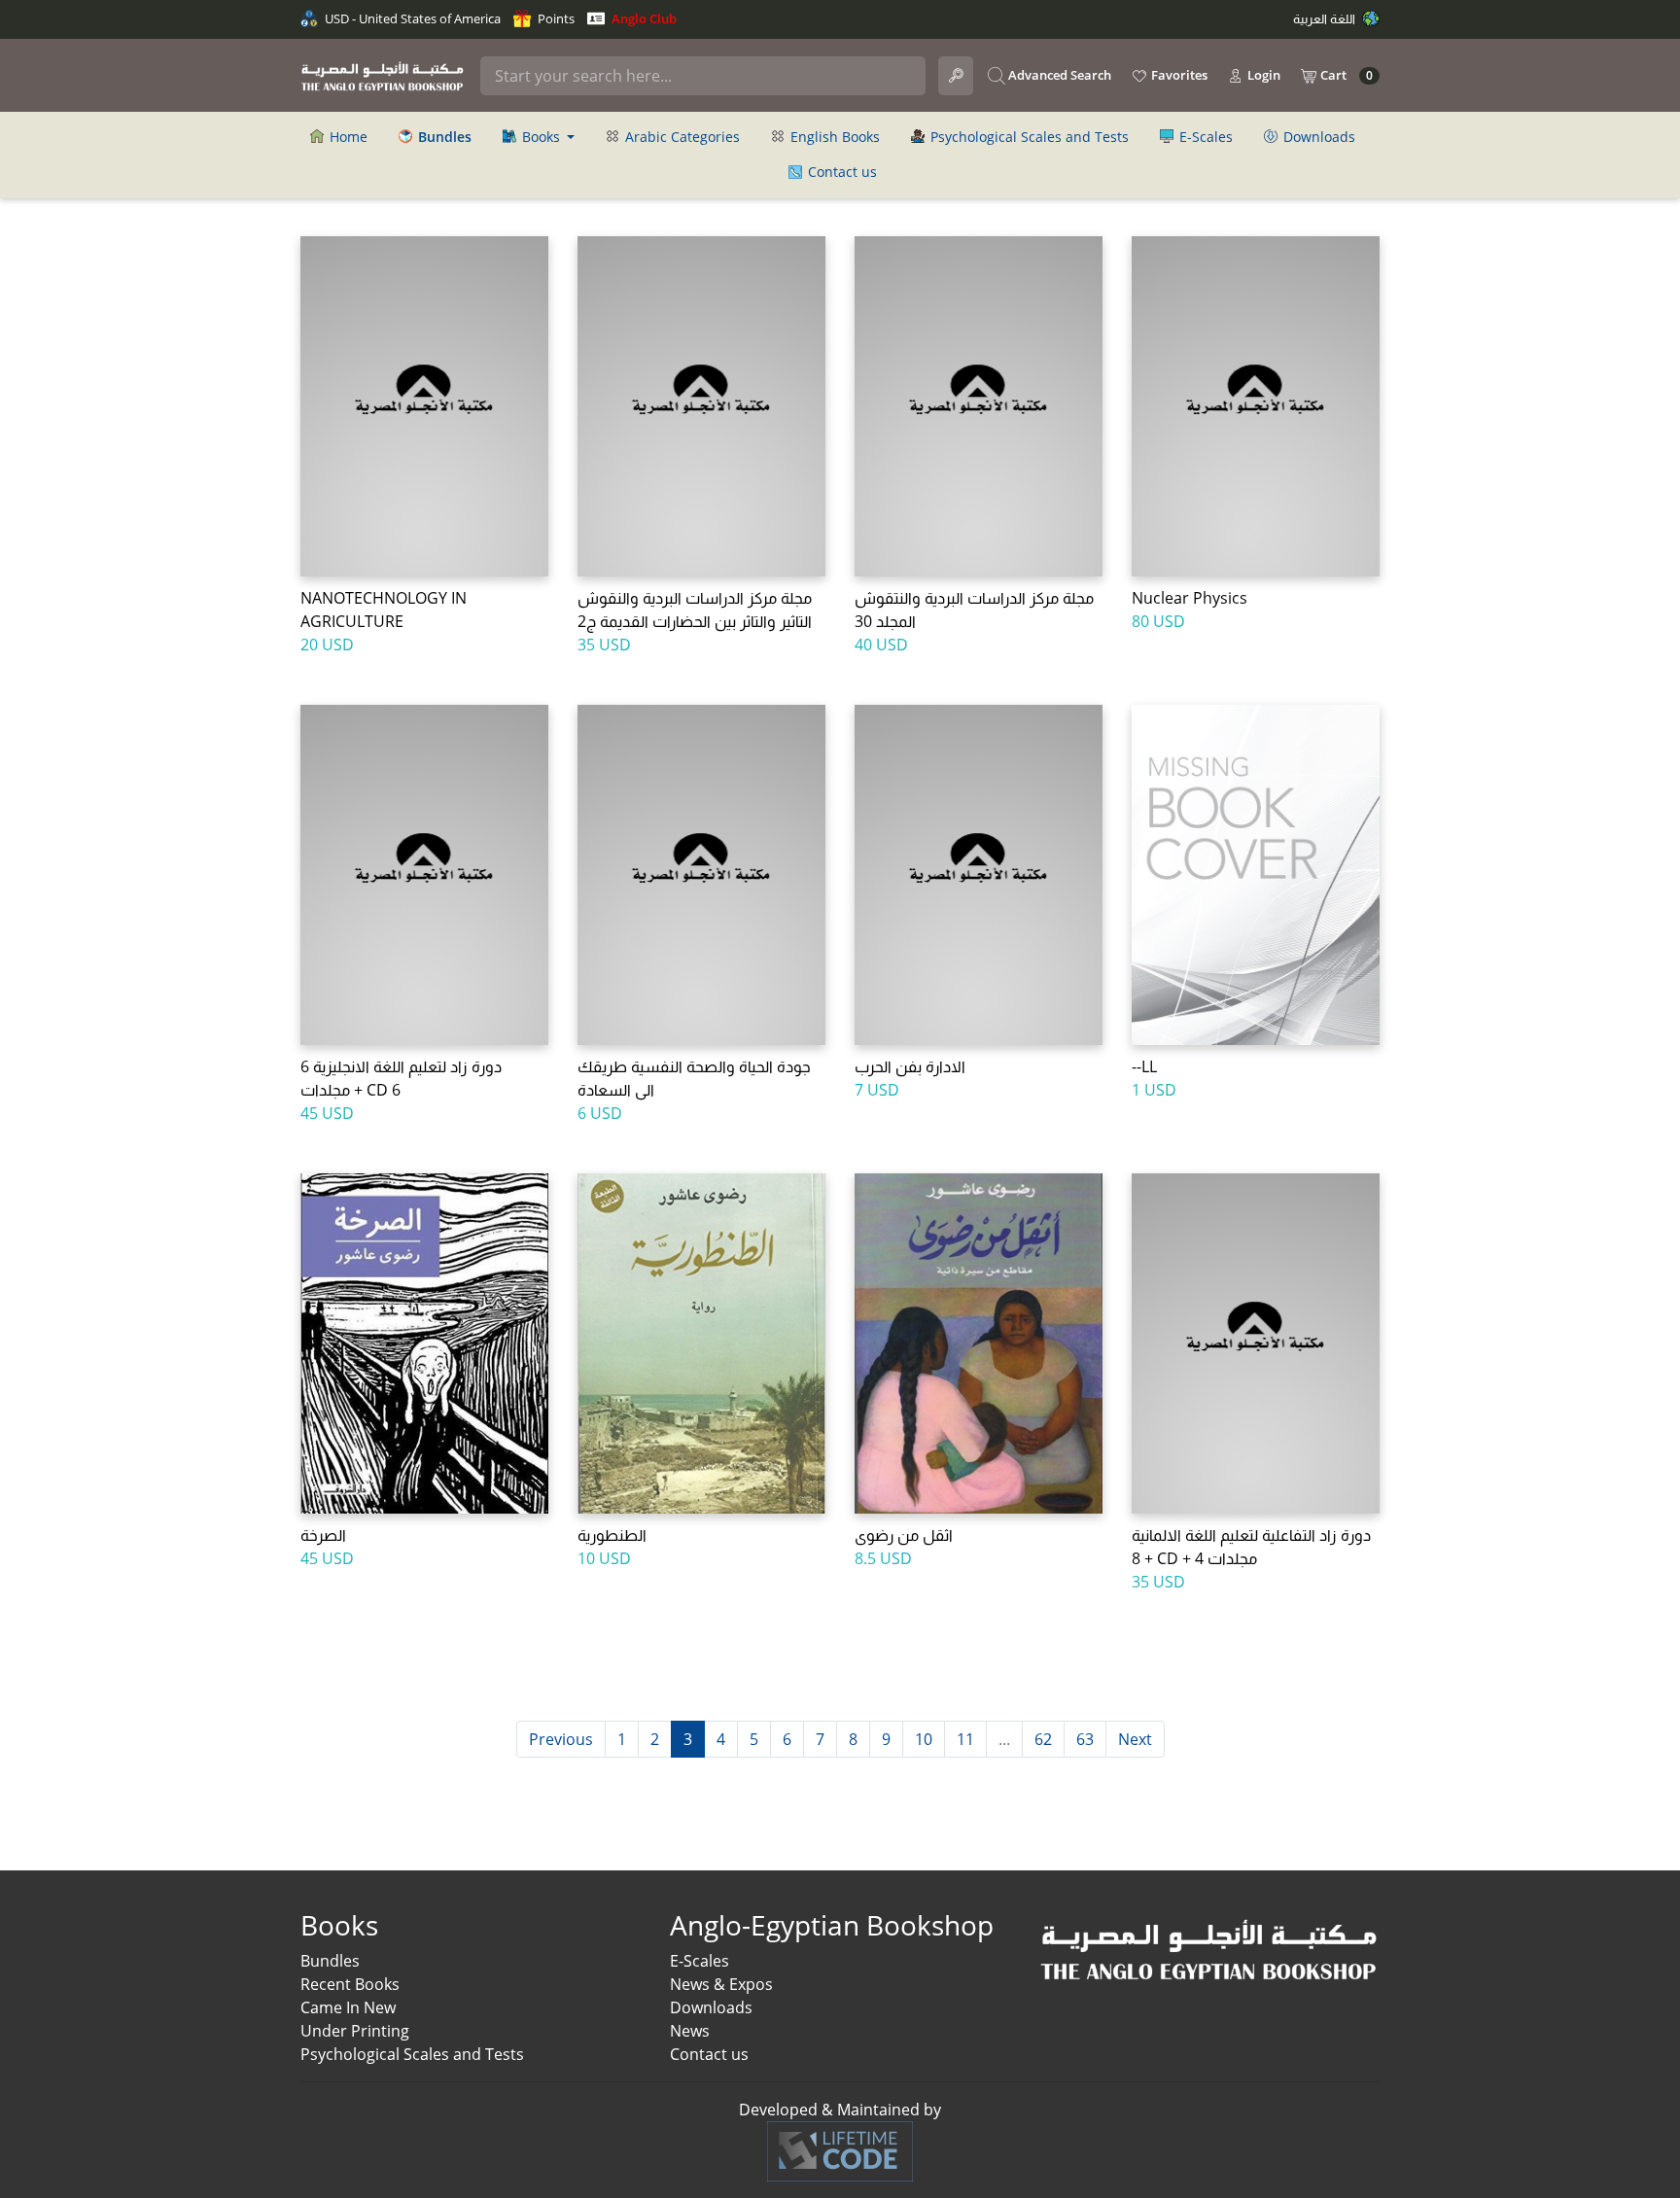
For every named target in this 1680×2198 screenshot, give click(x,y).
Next (1135, 1739)
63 (1085, 1739)
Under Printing (355, 2031)
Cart (1345, 75)
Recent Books (350, 1984)
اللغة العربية (1326, 18)
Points (555, 18)
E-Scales (1204, 137)
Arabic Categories (681, 137)
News (690, 2031)
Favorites (1178, 75)
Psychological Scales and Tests (1028, 137)
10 (924, 1739)
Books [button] (541, 137)
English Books (833, 137)
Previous (561, 1739)
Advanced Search (1058, 75)
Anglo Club (643, 18)
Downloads (1317, 137)
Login (1262, 75)
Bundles (330, 1961)
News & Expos (721, 1984)
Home (347, 137)
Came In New (348, 2007)
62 (1043, 1739)
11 (965, 1739)
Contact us (840, 172)
